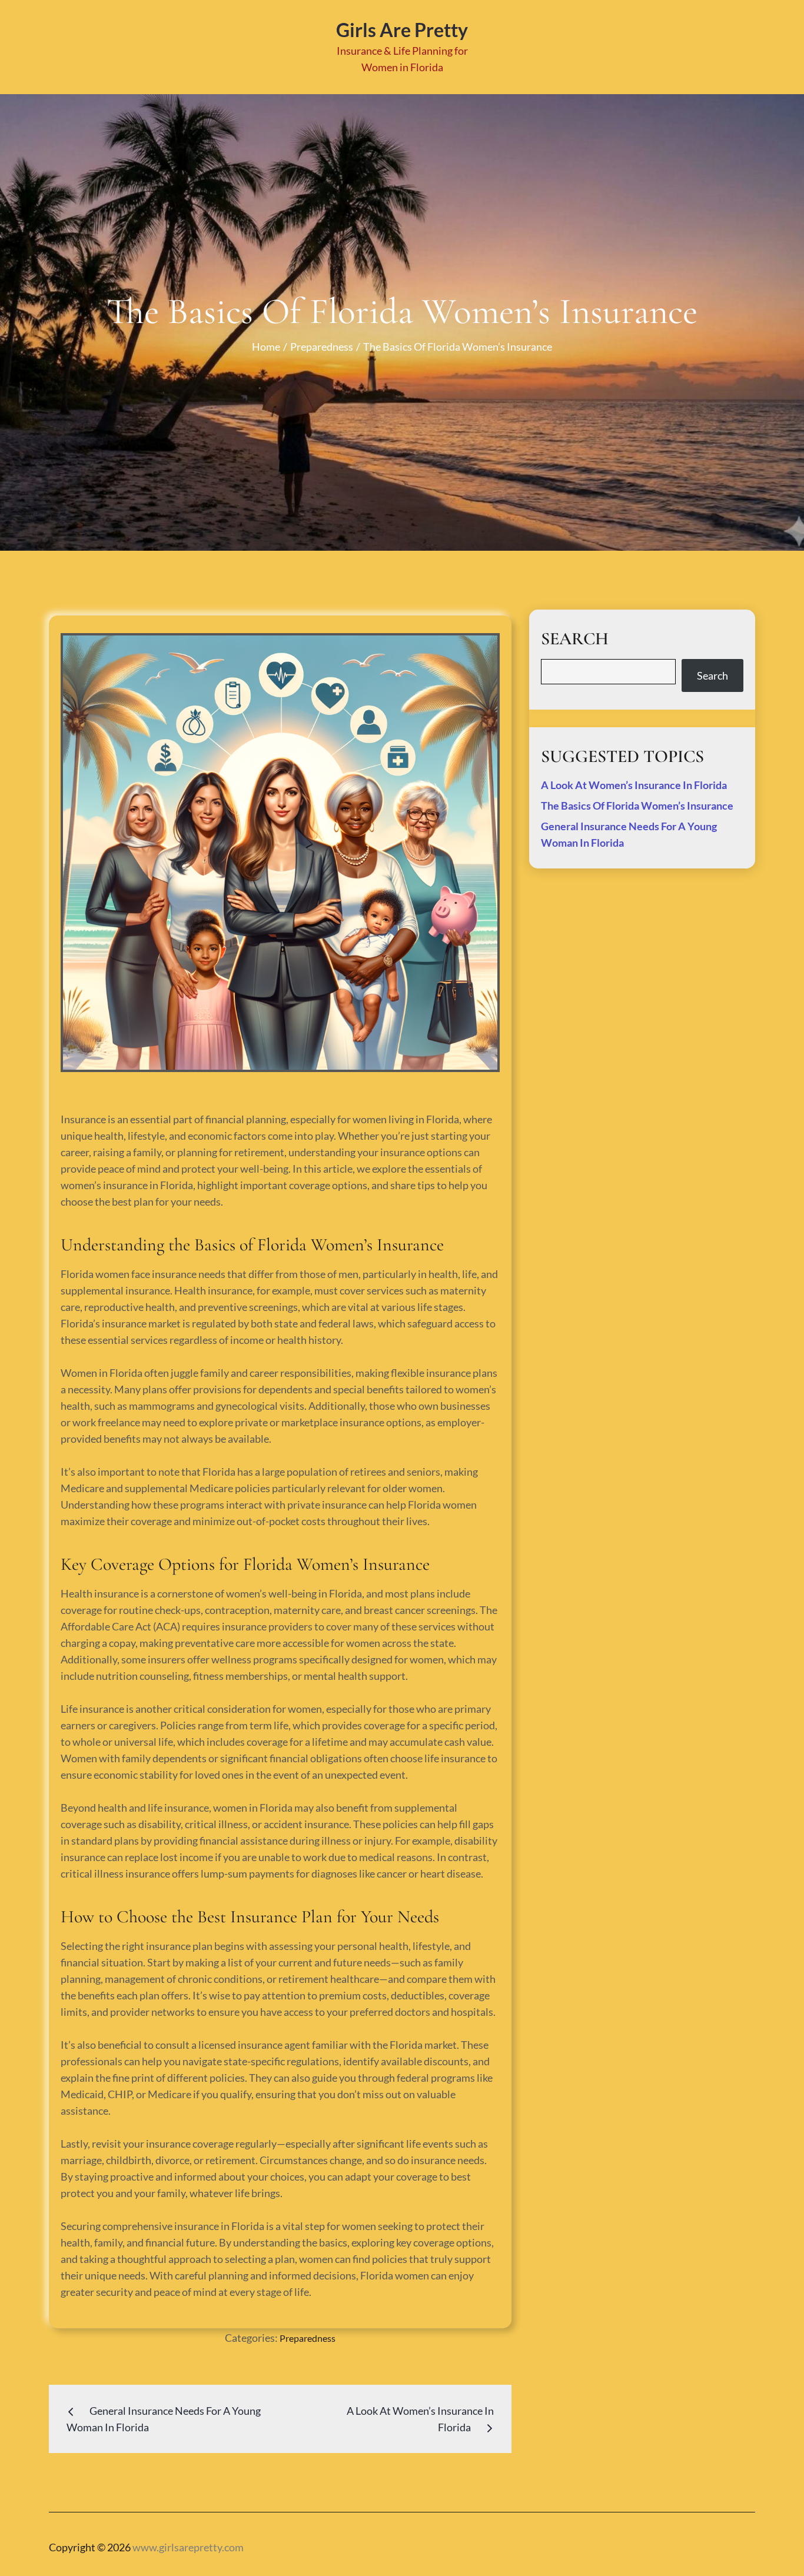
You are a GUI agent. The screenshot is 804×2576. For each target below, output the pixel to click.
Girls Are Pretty (402, 30)
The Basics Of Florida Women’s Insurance (637, 806)
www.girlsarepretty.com (188, 2547)
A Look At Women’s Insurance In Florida (634, 785)
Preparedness (308, 2338)
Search (712, 675)
